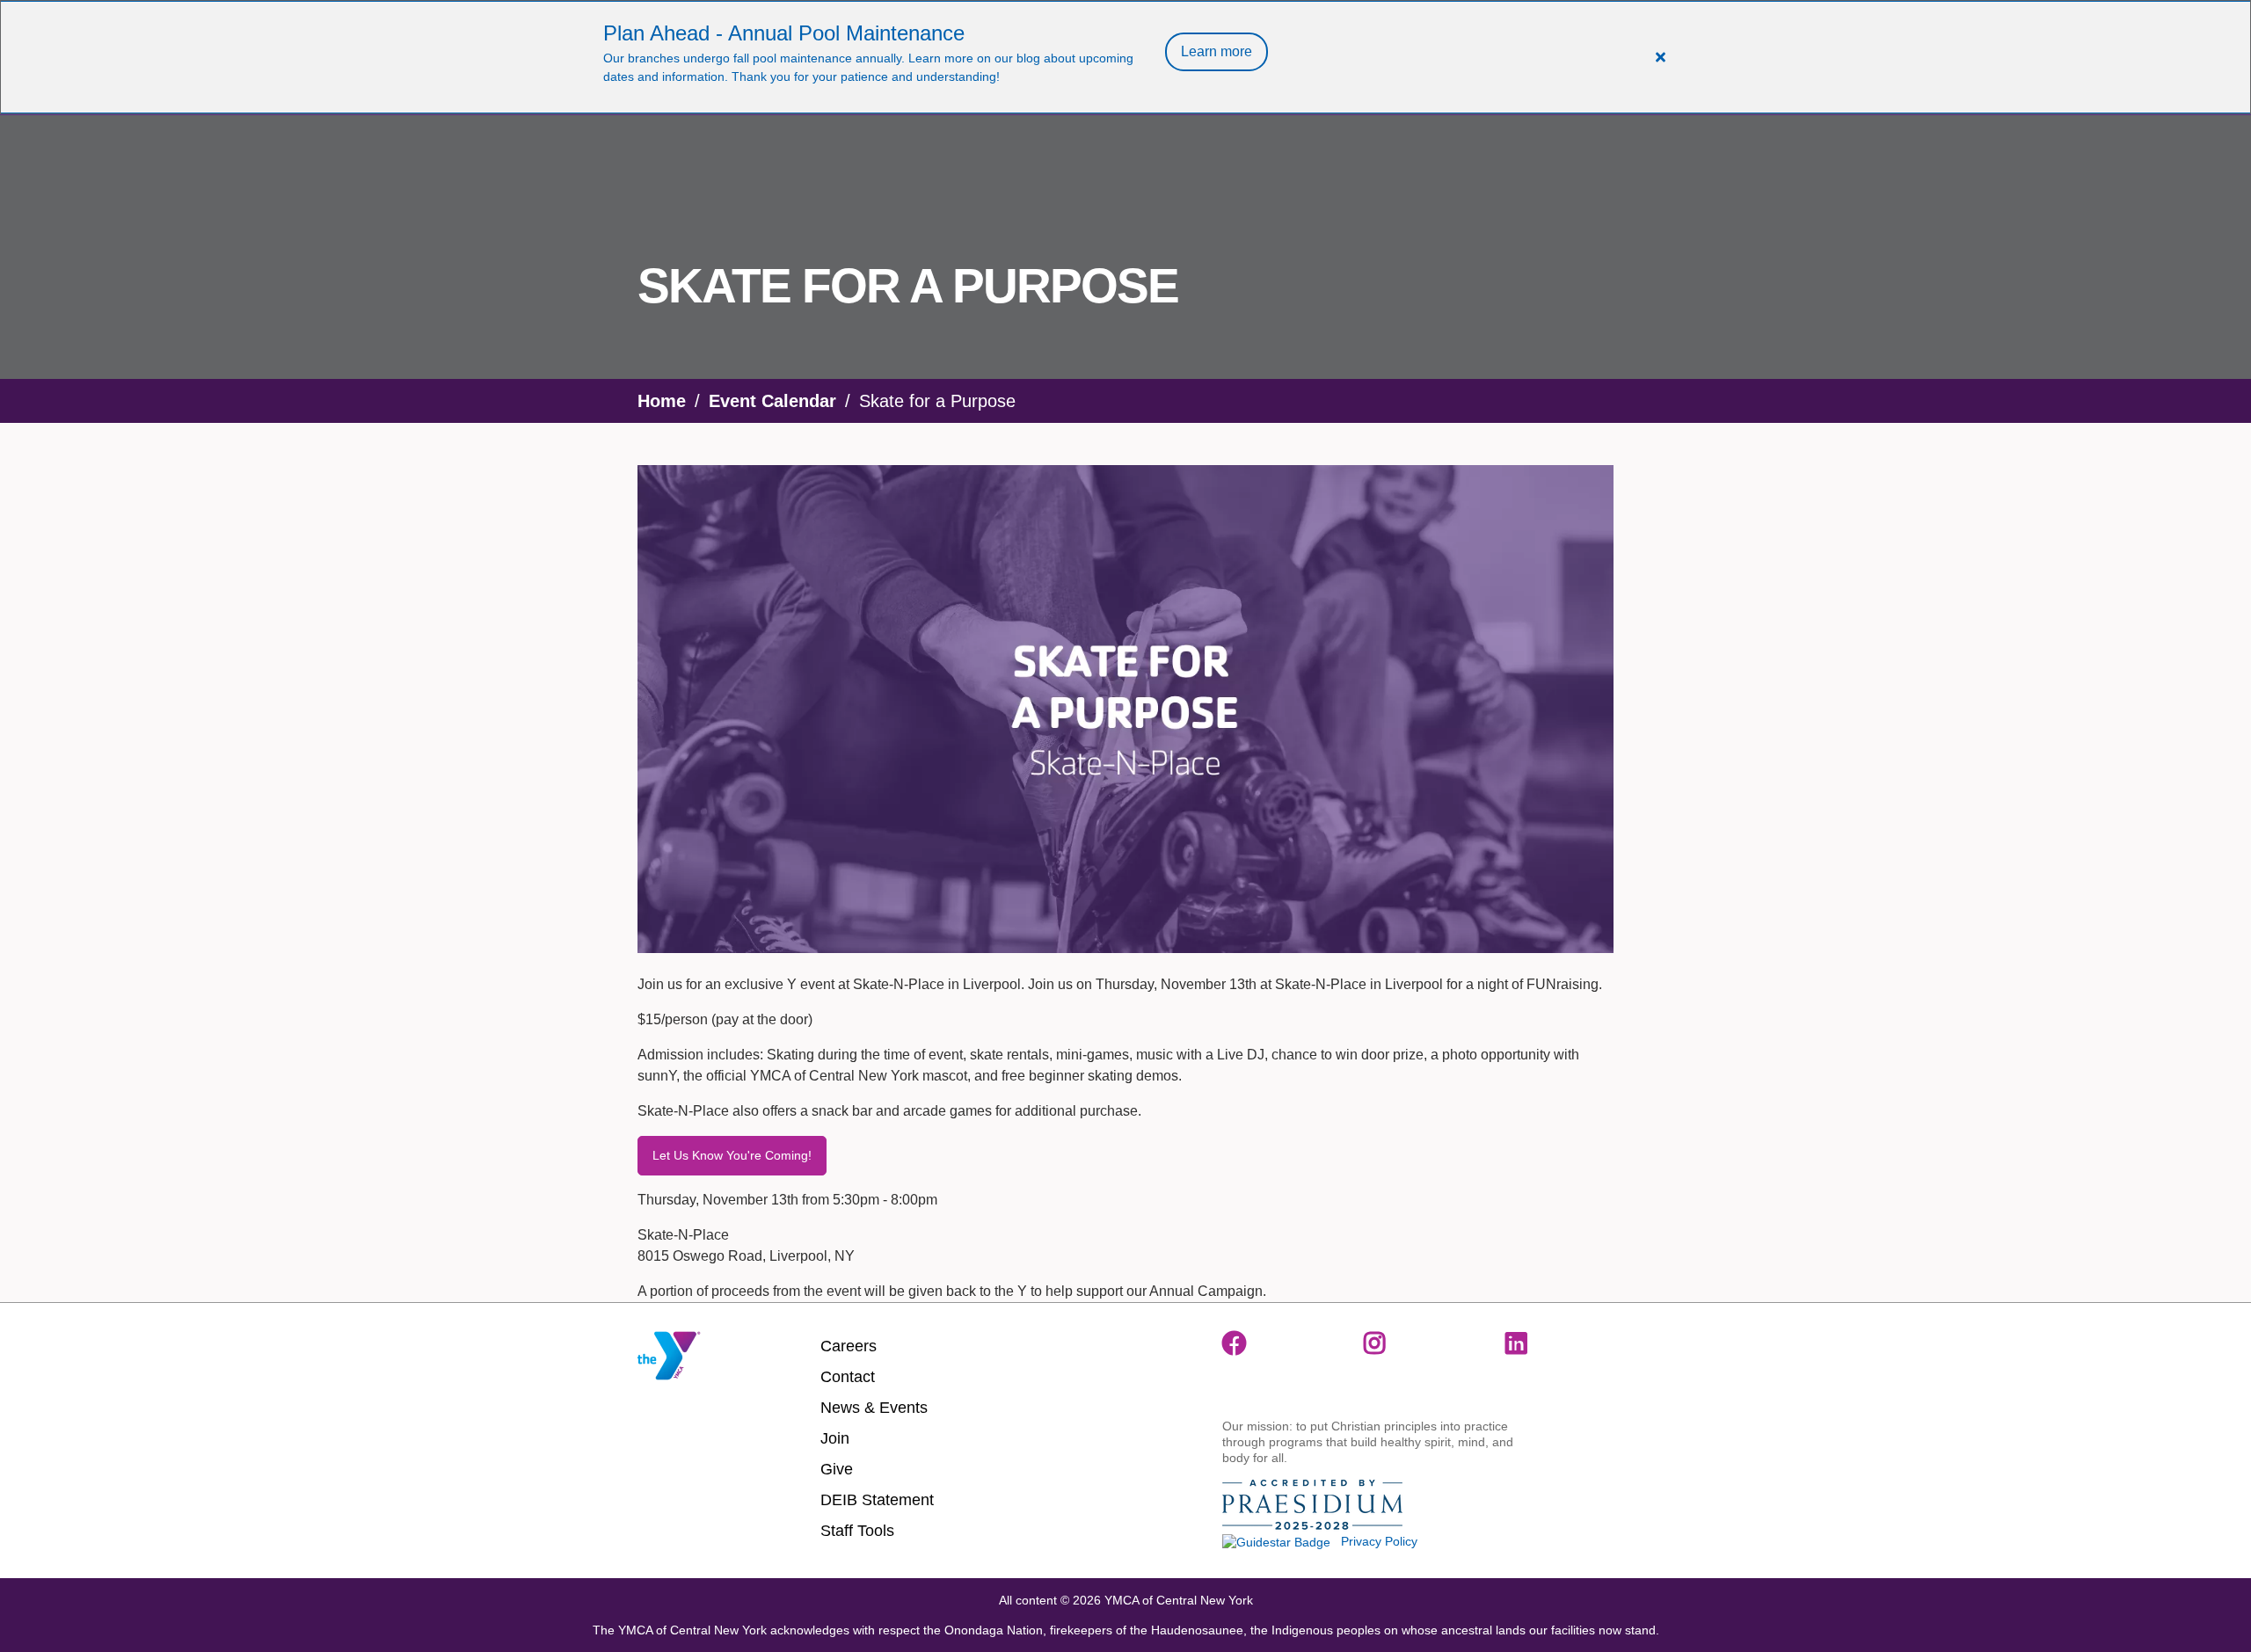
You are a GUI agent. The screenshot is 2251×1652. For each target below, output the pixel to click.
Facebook (1235, 1343)
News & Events (874, 1408)
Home (662, 401)
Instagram (1376, 1343)
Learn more (1217, 51)
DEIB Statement (877, 1500)
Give (837, 1469)
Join (835, 1438)
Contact (848, 1377)
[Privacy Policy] (1276, 1541)
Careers (849, 1346)
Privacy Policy (1379, 1541)
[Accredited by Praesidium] (1312, 1505)
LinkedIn (1518, 1343)
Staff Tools (857, 1531)
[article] (1125, 57)
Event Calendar (772, 401)
